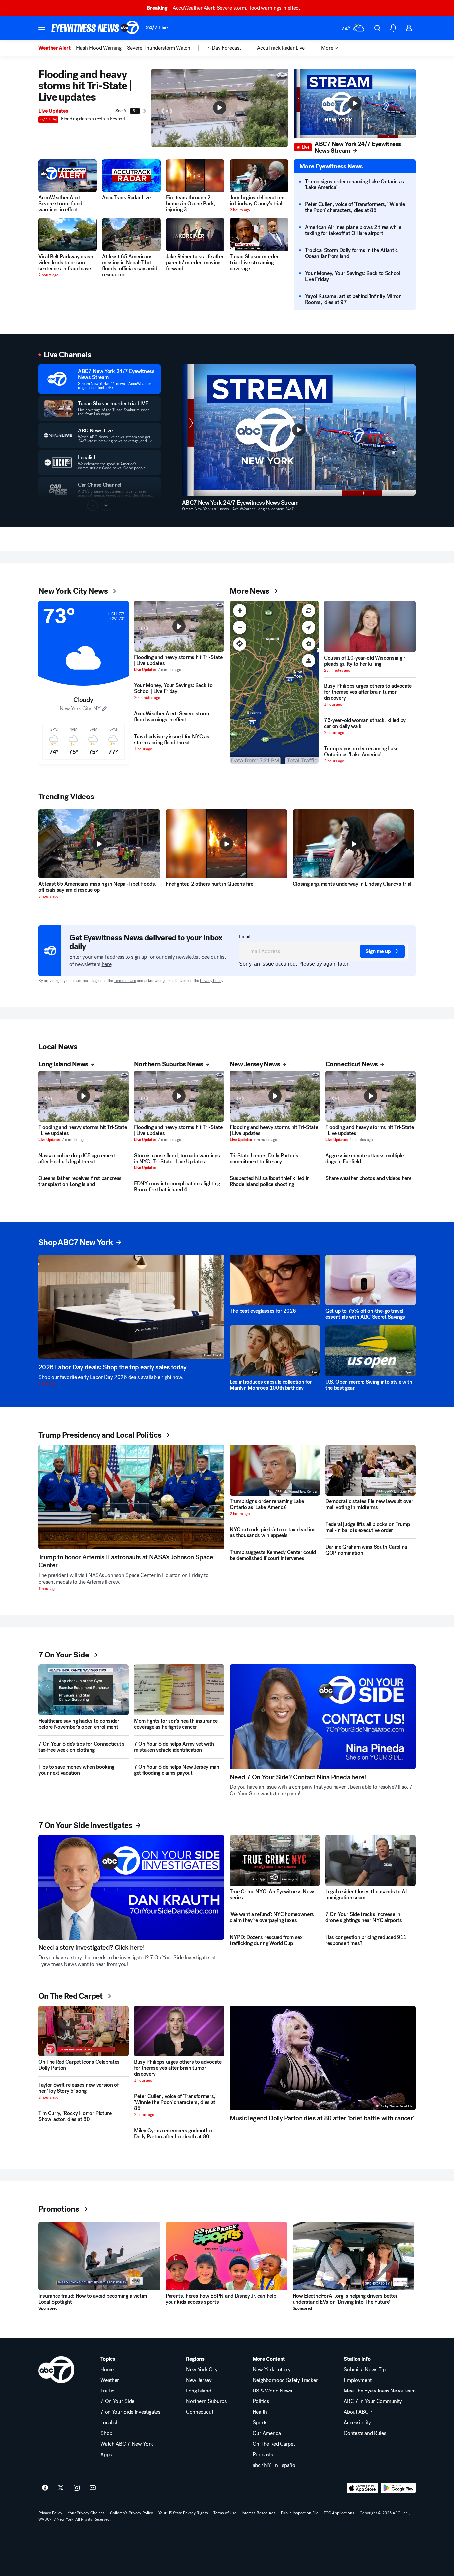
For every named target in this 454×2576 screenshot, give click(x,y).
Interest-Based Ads (259, 2513)
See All (126, 111)
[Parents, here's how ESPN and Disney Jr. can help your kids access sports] (227, 2256)
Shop (106, 2433)
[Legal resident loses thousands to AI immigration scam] (371, 1860)
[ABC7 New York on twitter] (61, 2488)
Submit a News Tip (365, 2370)
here (107, 964)
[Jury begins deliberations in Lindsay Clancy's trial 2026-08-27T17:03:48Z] (259, 176)
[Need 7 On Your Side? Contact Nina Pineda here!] (323, 1717)
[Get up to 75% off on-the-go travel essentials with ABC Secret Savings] (371, 1280)
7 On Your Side (117, 2401)
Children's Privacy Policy (131, 2513)
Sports (260, 2423)
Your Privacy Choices (86, 2513)
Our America (267, 2433)
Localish (109, 2423)
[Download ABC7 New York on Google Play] (398, 2488)
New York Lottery (272, 2370)
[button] (42, 27)
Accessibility (357, 2423)
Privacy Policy (212, 981)
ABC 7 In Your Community (373, 2401)
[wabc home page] (56, 2370)
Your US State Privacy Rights (183, 2513)
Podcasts (263, 2455)
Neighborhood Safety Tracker (285, 2380)
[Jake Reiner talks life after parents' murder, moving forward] (195, 235)
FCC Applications (339, 2513)
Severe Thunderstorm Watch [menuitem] (159, 48)
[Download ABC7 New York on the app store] (363, 2488)
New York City (202, 2370)
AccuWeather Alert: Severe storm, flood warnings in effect (223, 8)
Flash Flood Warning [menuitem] (99, 48)
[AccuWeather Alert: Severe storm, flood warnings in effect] (67, 176)
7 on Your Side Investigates (130, 2412)
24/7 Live (157, 27)
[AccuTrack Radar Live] (131, 176)
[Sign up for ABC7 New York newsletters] (93, 2488)
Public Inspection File (300, 2513)
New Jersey (199, 2380)
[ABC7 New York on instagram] (77, 2488)
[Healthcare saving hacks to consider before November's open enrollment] (83, 1690)
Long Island (199, 2391)
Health (260, 2412)
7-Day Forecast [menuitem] (224, 48)
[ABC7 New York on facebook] (45, 2488)
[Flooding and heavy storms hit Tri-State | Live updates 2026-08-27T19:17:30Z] (179, 626)
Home (107, 2370)
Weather (110, 2380)
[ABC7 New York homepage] (95, 28)
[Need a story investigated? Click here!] (131, 1887)
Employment (358, 2380)
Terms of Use (125, 981)
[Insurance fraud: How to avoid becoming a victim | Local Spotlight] (99, 2256)
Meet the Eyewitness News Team (380, 2391)
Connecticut (200, 2412)
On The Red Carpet (274, 2444)
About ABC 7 (358, 2412)
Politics (261, 2401)
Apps (106, 2455)
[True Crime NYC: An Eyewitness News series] (275, 1860)
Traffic (107, 2391)
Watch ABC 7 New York (127, 2444)
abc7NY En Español (275, 2465)
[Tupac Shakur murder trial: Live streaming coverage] (259, 235)
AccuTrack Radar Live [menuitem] (281, 48)
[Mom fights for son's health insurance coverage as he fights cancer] (179, 1690)
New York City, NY (80, 709)
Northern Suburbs (206, 2401)
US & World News (272, 2391)
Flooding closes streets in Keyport (93, 119)
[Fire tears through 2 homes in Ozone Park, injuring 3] (195, 176)
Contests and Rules (365, 2433)
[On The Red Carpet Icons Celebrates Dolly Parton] (83, 2031)
